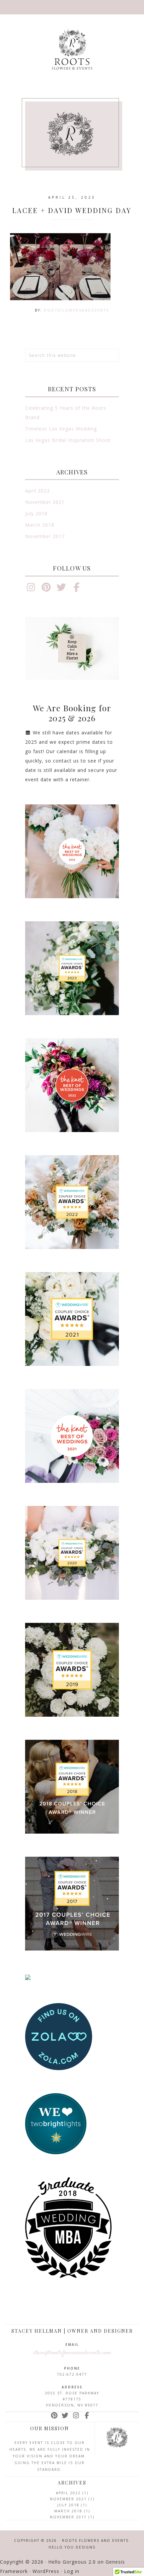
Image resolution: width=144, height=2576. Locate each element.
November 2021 (45, 502)
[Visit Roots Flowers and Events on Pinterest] (46, 589)
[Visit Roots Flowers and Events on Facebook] (77, 589)
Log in (72, 2571)
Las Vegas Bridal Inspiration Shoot (68, 440)
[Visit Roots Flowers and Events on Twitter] (61, 589)
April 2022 (38, 491)
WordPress (46, 2571)
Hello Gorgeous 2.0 (72, 2562)
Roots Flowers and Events (72, 49)
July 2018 (36, 513)
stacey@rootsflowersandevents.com (72, 2353)
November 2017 (45, 536)
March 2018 (40, 525)
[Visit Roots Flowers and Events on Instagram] (31, 589)
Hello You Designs (72, 2547)
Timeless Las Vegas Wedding (61, 429)
